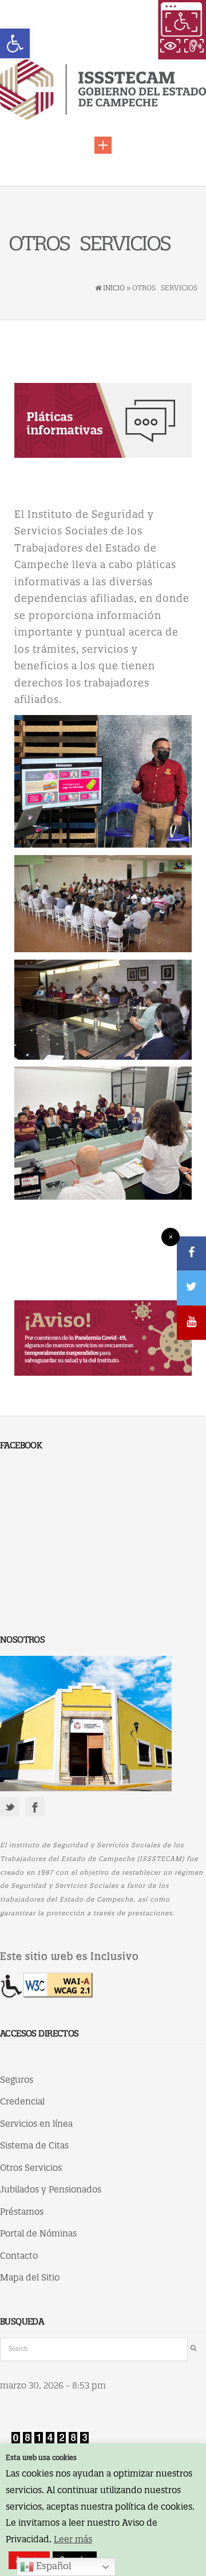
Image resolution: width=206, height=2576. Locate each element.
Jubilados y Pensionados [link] (51, 2190)
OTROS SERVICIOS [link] (89, 245)
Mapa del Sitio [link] (30, 2278)
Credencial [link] (22, 2102)
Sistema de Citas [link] (34, 2146)
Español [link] (53, 2567)
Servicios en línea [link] (36, 2124)
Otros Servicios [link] (31, 2168)
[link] (15, 43)
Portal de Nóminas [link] (38, 2234)
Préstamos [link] (22, 2212)
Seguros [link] (17, 2080)
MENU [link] (103, 145)
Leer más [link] (73, 2540)
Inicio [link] (114, 288)
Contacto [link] (19, 2257)
